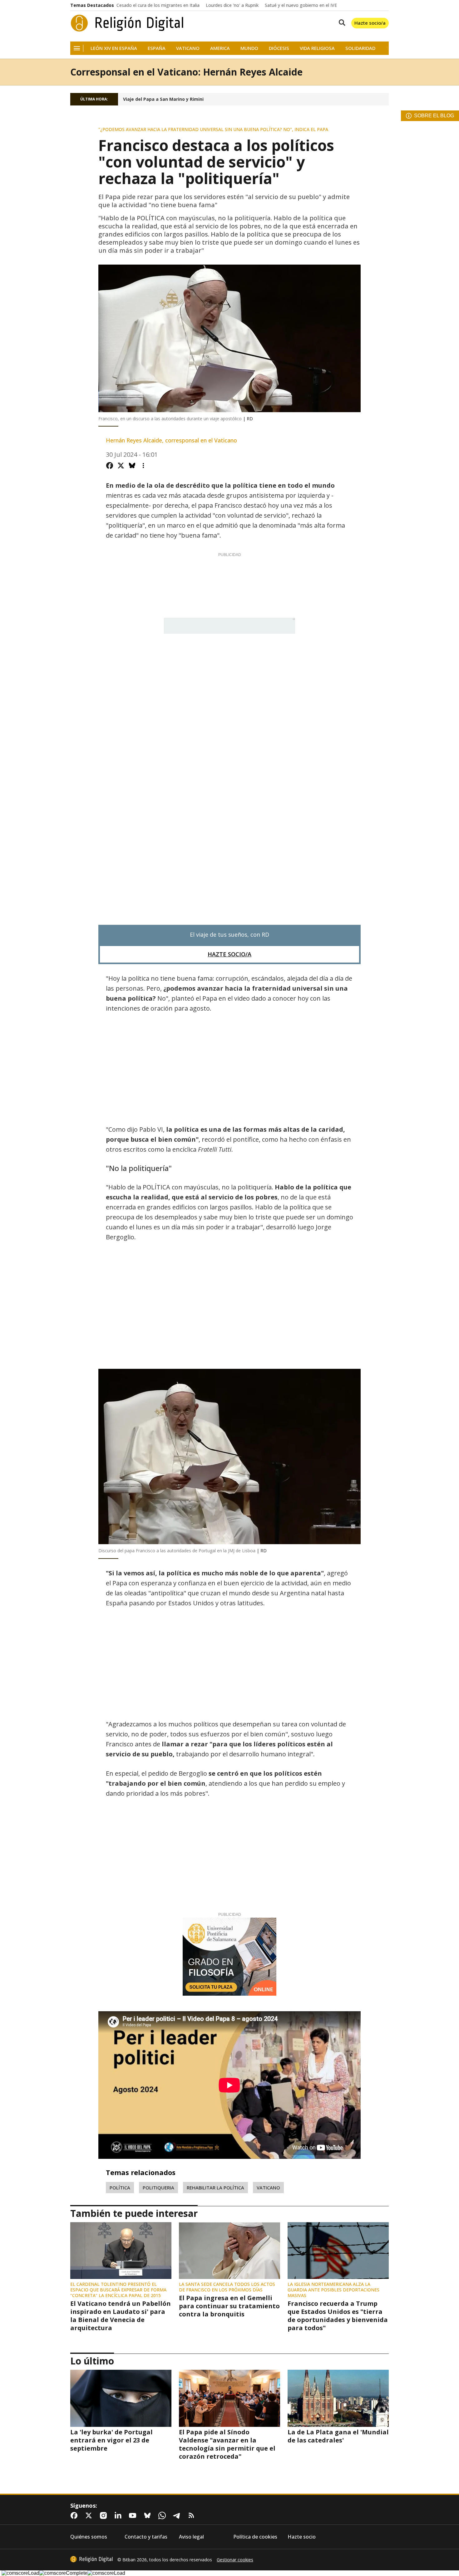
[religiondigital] (91, 2559)
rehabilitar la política (215, 2188)
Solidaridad (360, 48)
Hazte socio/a (370, 23)
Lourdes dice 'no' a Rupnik (232, 5)
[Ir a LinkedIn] (119, 2515)
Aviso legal (191, 2537)
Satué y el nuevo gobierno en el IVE (301, 5)
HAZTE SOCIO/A (230, 954)
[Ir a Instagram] (105, 2515)
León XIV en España (114, 48)
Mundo (249, 48)
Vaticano (188, 48)
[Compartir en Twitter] (121, 466)
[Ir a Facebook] (75, 2515)
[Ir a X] (90, 2515)
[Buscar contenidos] (341, 23)
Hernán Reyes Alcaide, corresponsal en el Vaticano (171, 440)
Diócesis (279, 48)
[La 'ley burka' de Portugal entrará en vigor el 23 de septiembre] (121, 2398)
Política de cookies (255, 2537)
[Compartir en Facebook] (110, 466)
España (157, 48)
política (120, 2188)
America (220, 48)
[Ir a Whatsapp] (163, 2515)
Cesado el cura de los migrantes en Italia (158, 5)
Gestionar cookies (235, 2560)
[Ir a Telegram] (178, 2515)
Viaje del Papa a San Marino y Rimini (163, 99)
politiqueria (158, 2188)
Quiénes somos (89, 2537)
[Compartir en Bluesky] (132, 466)
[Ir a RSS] (193, 2515)
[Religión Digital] (127, 23)
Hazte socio (302, 2537)
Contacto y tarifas (146, 2537)
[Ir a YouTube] (134, 2515)
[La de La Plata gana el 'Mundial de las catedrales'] (338, 2398)
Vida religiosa (317, 48)
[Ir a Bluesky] (149, 2515)
